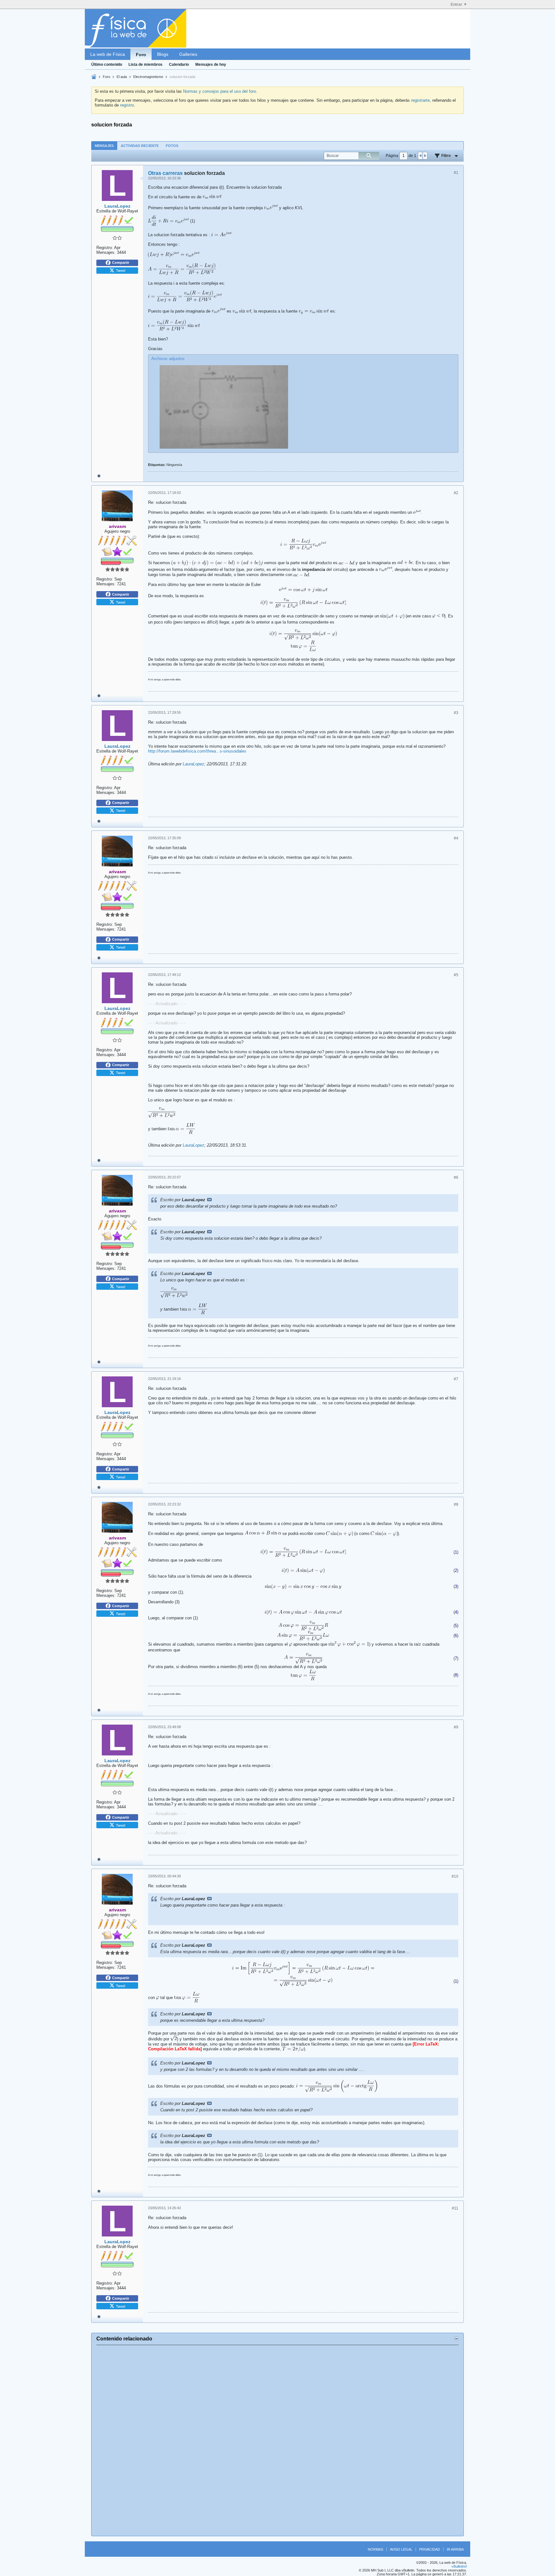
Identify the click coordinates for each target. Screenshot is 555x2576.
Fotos (172, 146)
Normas (375, 2549)
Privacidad (430, 2549)
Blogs (163, 54)
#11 (455, 2208)
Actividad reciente (140, 146)
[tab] (104, 146)
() (456, 1552)
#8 (456, 1504)
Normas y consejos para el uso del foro (220, 91)
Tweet (121, 270)
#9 (456, 1727)
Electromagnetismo (148, 77)
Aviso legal (401, 2549)
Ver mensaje (209, 1200)
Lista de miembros (145, 65)
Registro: (105, 248)
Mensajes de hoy (211, 65)
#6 (456, 1177)
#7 (456, 1379)
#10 (455, 1876)
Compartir (121, 263)
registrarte (420, 100)
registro (127, 105)
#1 (456, 173)
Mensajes (104, 146)
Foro (141, 55)
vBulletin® (459, 2566)
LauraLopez (194, 764)
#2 (456, 493)
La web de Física (108, 54)
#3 (456, 713)
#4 (456, 838)
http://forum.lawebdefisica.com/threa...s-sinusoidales (197, 751)
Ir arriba (455, 2549)
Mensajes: (106, 252)
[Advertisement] (277, 2441)
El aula (122, 77)
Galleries (188, 54)
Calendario (179, 65)
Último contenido (107, 65)
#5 (456, 975)
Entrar (456, 4)
